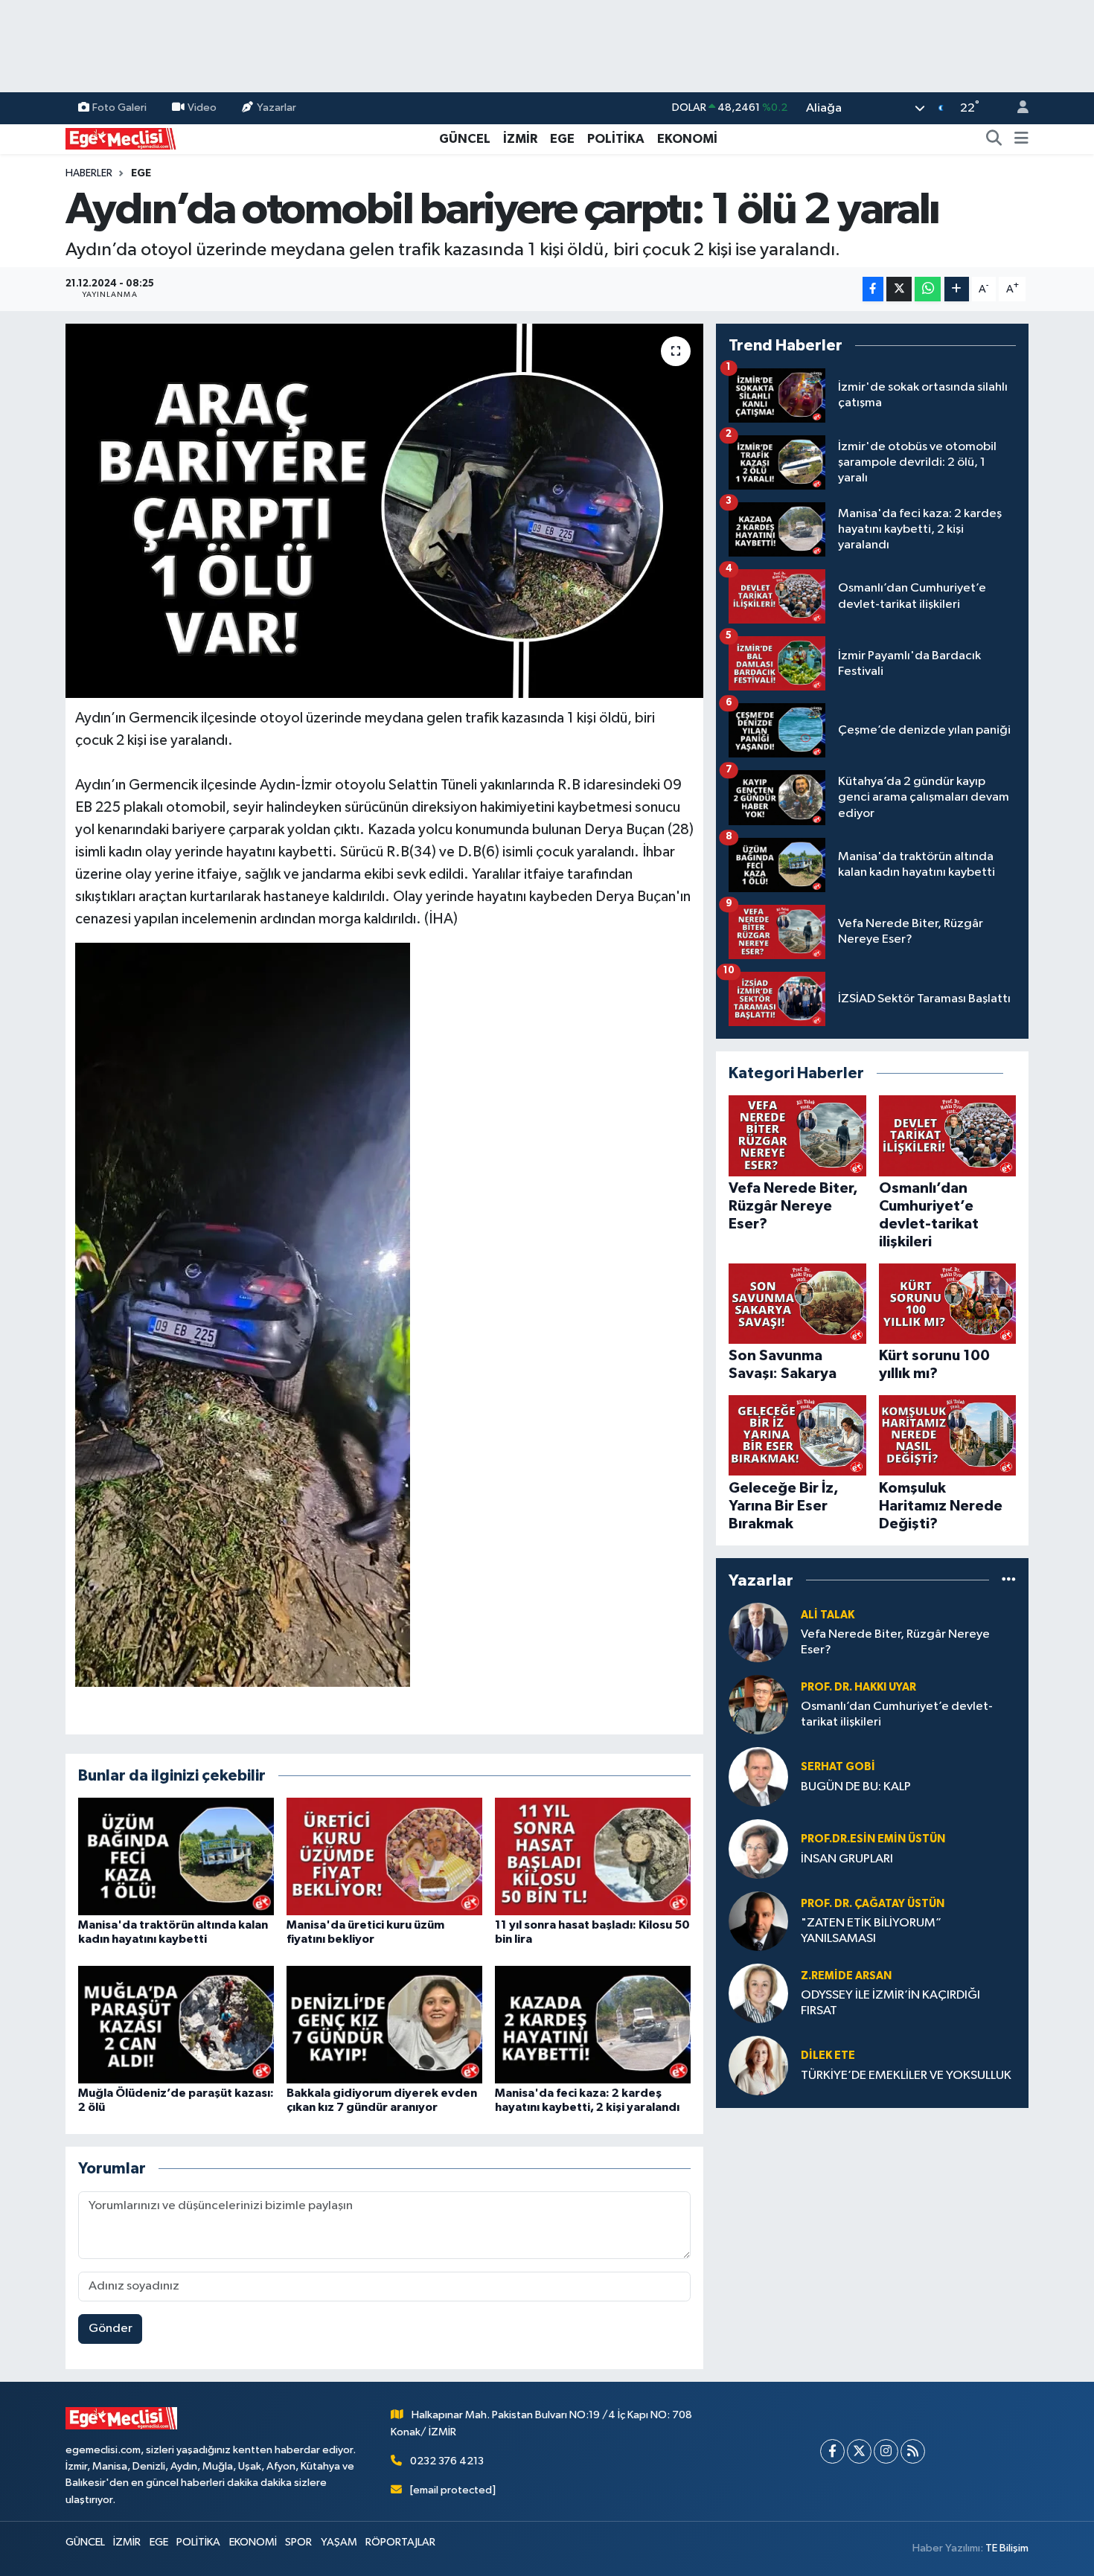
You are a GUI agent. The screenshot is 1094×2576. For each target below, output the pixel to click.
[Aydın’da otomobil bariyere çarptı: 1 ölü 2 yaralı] (384, 510)
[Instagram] (886, 2451)
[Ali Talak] (758, 1632)
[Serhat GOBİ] (758, 1776)
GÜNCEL (465, 139)
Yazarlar (276, 108)
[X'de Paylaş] (899, 289)
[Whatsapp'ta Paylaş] (928, 289)
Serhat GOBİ (838, 1767)
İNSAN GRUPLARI (847, 1859)
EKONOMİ (687, 139)
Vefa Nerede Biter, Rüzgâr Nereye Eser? (895, 1642)
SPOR (298, 2542)
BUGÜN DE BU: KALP (856, 1787)
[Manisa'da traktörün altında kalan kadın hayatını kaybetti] (176, 1856)
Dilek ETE (828, 2056)
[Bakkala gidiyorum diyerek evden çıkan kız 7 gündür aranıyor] (384, 2024)
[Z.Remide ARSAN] (758, 1993)
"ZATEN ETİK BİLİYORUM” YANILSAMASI (871, 1931)
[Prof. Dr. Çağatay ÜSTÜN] (758, 1921)
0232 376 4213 (447, 2461)
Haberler (89, 173)
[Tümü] (1009, 1580)
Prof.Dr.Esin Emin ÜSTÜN (873, 1839)
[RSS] (913, 2451)
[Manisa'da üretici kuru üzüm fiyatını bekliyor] (384, 1856)
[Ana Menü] (1021, 139)
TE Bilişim (1007, 2548)
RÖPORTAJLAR (400, 2542)
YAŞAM (339, 2542)
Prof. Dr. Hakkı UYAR (858, 1687)
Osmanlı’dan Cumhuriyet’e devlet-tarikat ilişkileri (897, 1714)
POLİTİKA (616, 139)
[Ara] (994, 139)
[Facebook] (832, 2451)
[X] (859, 2451)
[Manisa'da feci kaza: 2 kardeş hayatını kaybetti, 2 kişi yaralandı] (593, 2024)
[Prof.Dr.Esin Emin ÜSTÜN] (758, 1849)
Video (202, 108)
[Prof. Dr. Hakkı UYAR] (758, 1704)
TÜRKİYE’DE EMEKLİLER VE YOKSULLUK (906, 2076)
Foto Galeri (119, 108)
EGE (562, 139)
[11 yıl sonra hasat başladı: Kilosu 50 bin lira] (593, 1856)
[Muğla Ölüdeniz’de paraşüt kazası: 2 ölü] (176, 2024)
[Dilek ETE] (758, 2065)
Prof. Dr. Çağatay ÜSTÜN (873, 1904)
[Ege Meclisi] (121, 138)
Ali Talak (828, 1615)
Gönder (111, 2329)
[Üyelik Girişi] (1017, 108)
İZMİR (520, 139)
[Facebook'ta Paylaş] (873, 289)
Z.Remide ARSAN (846, 1976)
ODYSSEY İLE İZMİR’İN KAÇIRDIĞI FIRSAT (890, 2003)
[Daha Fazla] (957, 289)
